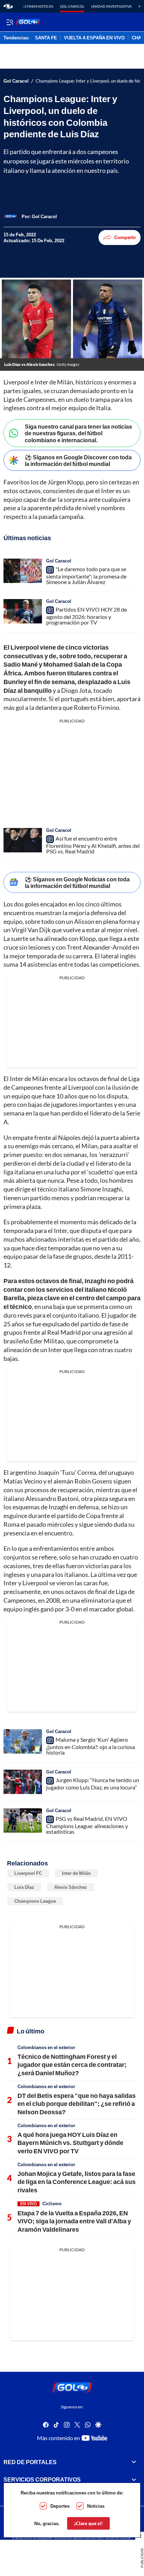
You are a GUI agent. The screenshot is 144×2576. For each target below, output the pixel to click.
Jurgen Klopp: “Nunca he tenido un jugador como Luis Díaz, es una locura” (93, 1784)
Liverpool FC (28, 1873)
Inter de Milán (76, 1873)
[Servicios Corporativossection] (134, 2479)
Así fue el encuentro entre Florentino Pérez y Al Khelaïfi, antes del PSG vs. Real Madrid (93, 845)
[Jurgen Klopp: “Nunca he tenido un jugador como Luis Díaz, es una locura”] (23, 1782)
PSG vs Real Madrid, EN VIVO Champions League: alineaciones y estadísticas (87, 1825)
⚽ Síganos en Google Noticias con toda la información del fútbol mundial (77, 882)
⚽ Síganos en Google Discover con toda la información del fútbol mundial (78, 460)
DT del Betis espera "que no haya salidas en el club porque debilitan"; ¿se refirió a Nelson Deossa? (77, 2104)
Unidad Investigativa (111, 6)
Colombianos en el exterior (46, 2047)
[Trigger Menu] (10, 22)
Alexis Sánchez (71, 1887)
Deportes (60, 2506)
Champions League (35, 1901)
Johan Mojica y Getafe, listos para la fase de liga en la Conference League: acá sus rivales (77, 2182)
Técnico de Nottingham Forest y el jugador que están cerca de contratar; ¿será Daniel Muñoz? (72, 2065)
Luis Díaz (24, 1887)
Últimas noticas (38, 6)
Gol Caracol (72, 6)
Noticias (96, 2506)
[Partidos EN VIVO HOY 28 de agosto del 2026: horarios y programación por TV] (23, 611)
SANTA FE (46, 38)
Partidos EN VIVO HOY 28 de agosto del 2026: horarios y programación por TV (87, 616)
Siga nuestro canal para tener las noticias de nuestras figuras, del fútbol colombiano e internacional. (78, 433)
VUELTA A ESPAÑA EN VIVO (94, 38)
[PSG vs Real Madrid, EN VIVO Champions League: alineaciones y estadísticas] (23, 1820)
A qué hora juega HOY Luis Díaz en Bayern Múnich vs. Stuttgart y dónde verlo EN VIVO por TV (70, 2143)
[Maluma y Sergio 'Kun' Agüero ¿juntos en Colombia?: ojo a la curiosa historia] (23, 1741)
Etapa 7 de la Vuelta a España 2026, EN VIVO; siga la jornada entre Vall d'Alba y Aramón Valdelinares (74, 2221)
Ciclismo (52, 2203)
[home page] (8, 6)
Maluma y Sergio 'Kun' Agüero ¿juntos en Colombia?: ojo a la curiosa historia (91, 1746)
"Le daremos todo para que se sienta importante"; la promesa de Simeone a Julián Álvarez (86, 575)
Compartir (125, 237)
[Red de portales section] (134, 2462)
